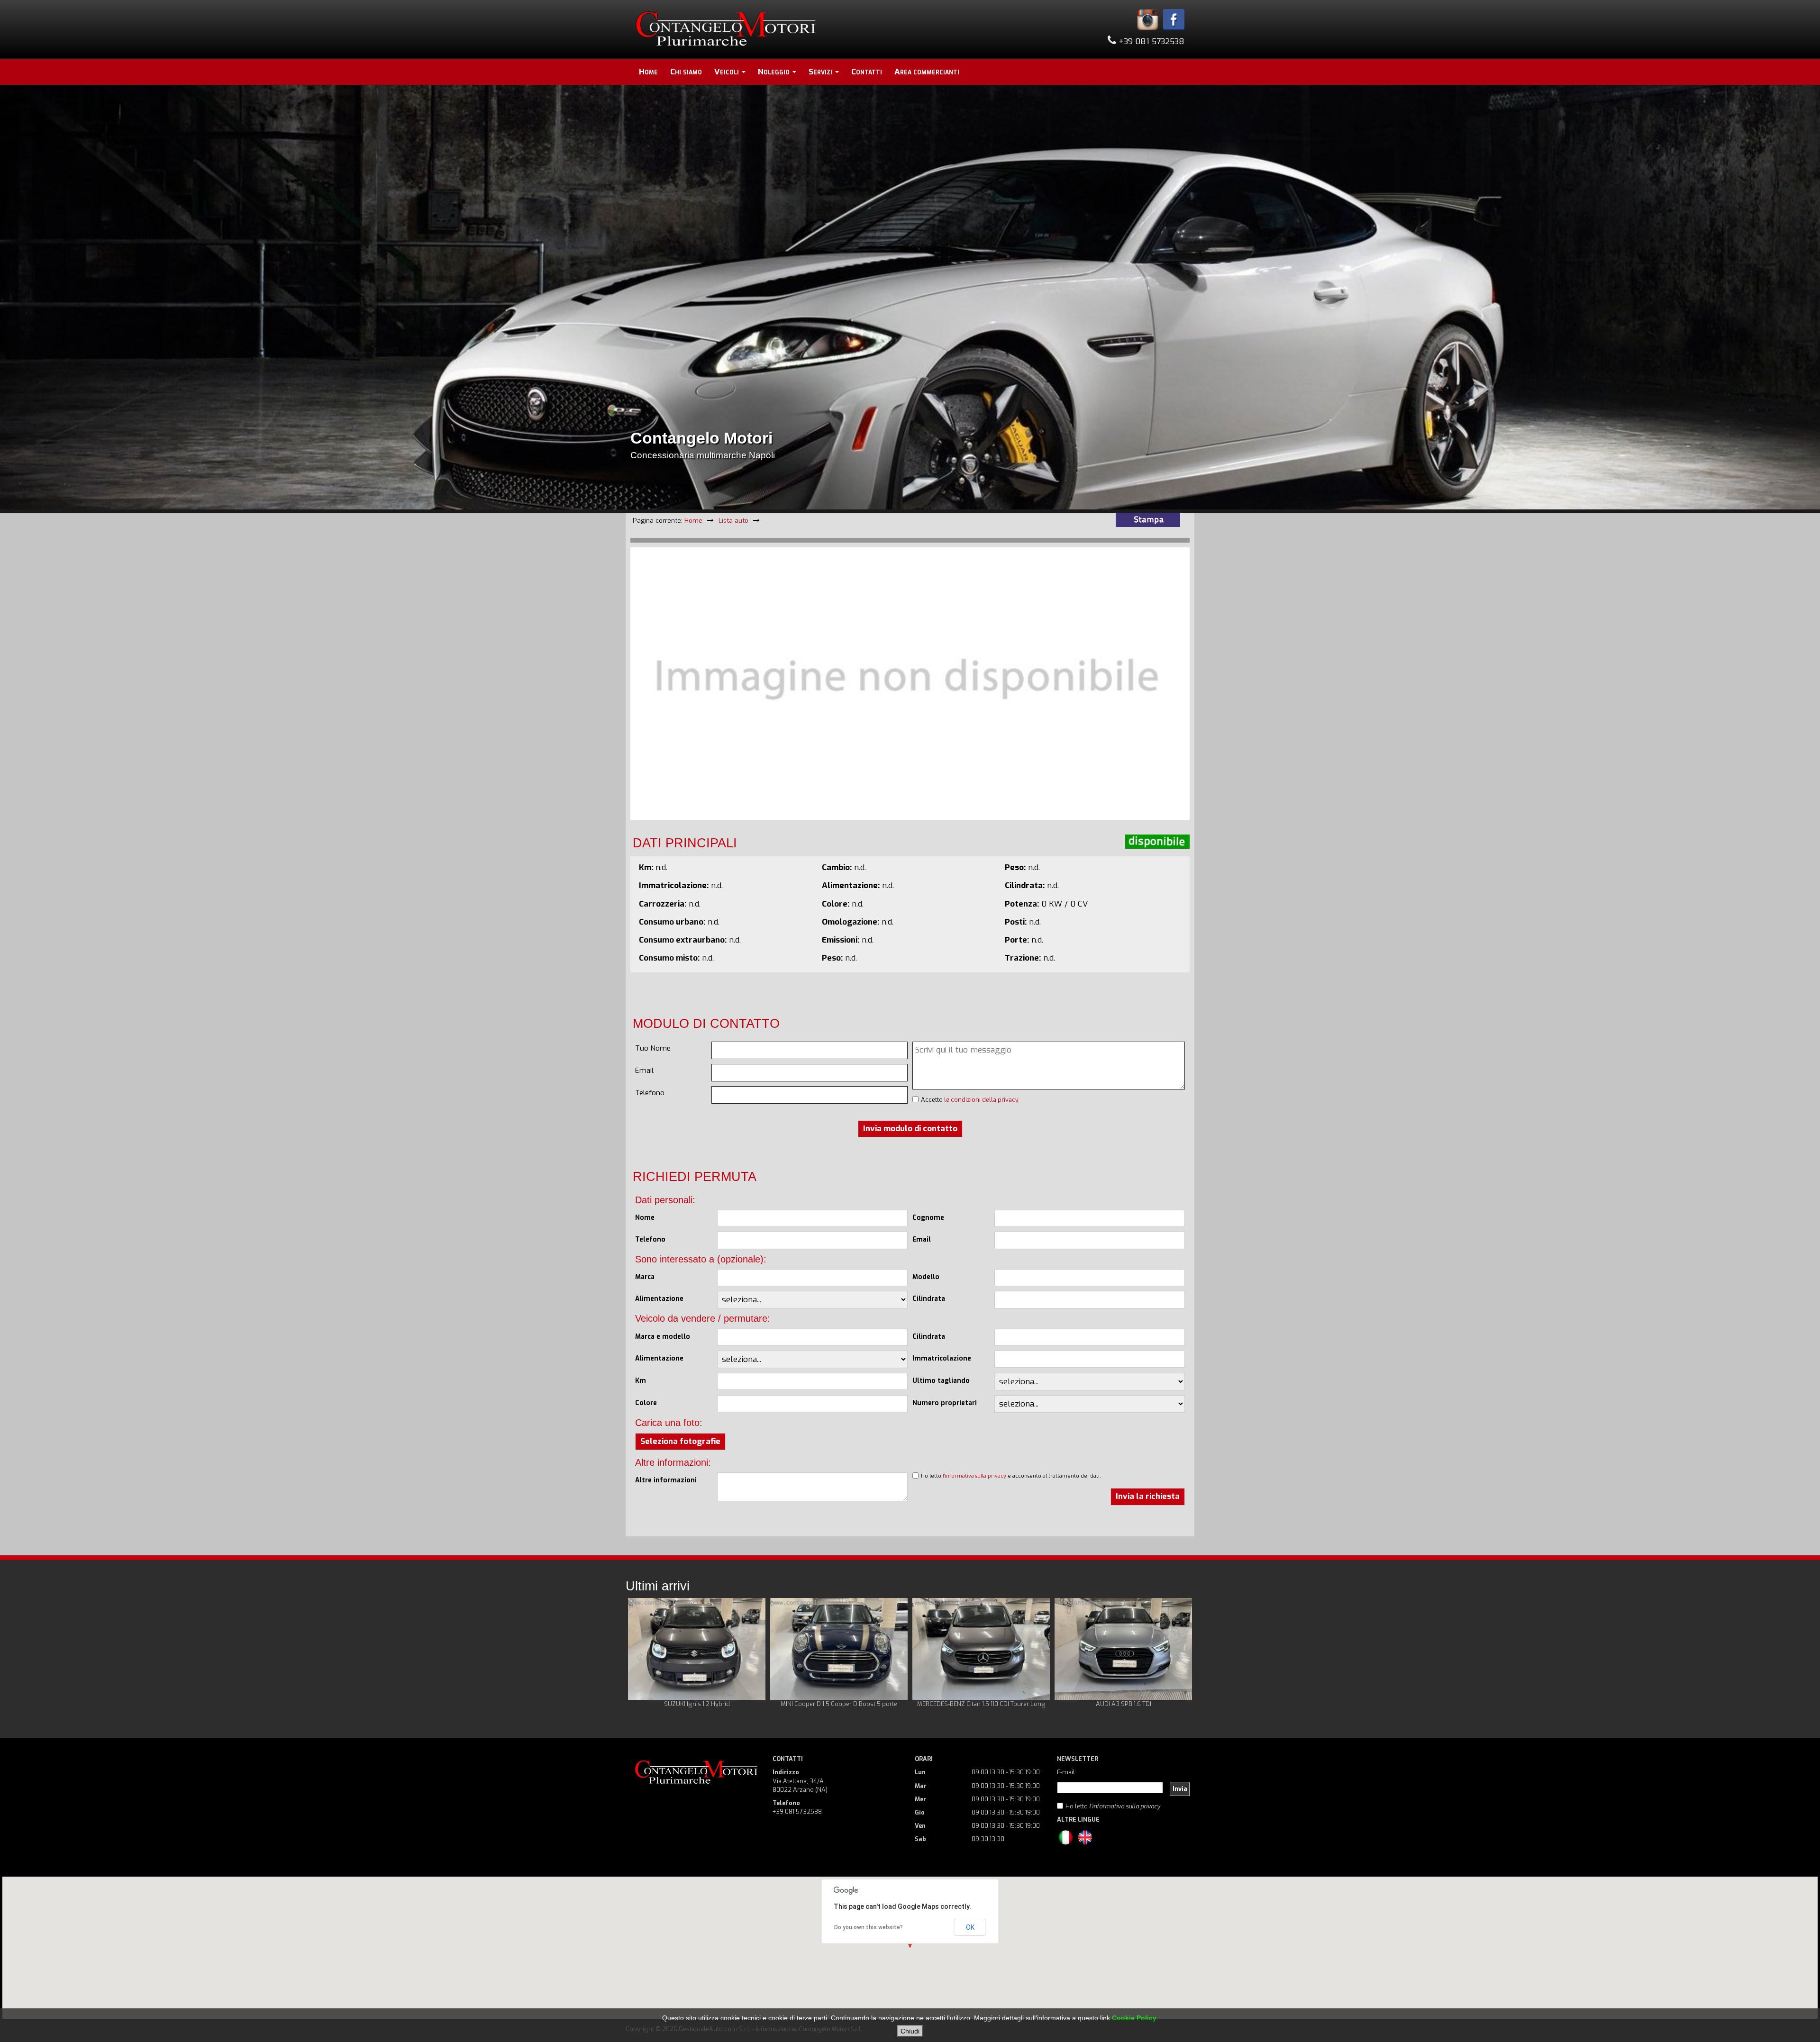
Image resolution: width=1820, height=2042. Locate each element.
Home (648, 72)
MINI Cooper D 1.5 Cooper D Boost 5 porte (705, 1704)
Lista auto (733, 520)
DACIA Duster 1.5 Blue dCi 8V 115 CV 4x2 (1132, 1704)
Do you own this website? (869, 1927)
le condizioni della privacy (981, 1100)
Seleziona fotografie (680, 1441)
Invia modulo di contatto (910, 1129)
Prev (640, 1658)
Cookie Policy (1134, 2018)
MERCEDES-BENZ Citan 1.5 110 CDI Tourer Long (847, 1704)
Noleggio (775, 72)
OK (970, 1927)
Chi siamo (686, 72)
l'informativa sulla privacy (974, 1476)
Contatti (867, 72)
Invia (1180, 1789)
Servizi (821, 72)
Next (1180, 1658)
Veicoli (728, 72)
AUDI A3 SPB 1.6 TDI (989, 1704)
